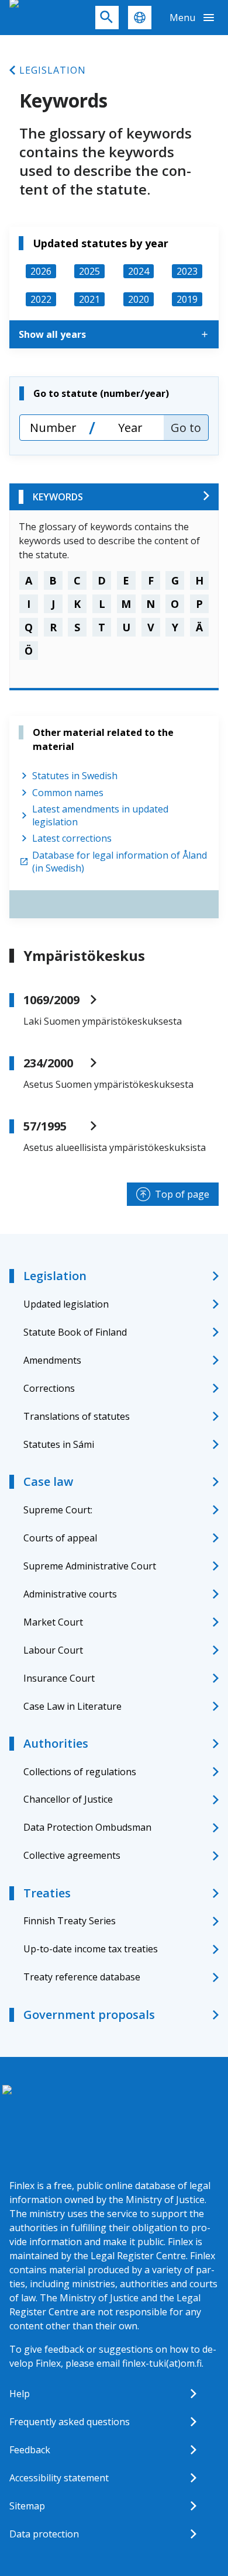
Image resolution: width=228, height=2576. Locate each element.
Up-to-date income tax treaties (91, 1949)
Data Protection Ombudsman (87, 1827)
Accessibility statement (59, 2478)
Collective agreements (72, 1855)
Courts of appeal (60, 1538)
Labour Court (53, 1650)
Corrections (49, 1388)
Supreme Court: (58, 1510)
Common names (68, 793)
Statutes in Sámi (59, 1444)
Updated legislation (66, 1304)
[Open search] (107, 18)
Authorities (56, 1743)
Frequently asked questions (70, 2422)
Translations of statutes (77, 1416)
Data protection (44, 2534)
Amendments (52, 1360)
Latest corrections (72, 838)
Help (20, 2394)
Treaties (47, 1893)
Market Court (53, 1622)
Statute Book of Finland (75, 1332)
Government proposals (89, 2015)
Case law (48, 1481)
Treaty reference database (82, 1977)
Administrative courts (70, 1594)
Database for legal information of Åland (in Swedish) (120, 862)
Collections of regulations (80, 1772)
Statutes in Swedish (75, 776)
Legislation (53, 70)
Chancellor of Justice (68, 1799)
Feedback (30, 2450)
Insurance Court (59, 1678)
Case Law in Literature (72, 1706)
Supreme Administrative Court (90, 1566)
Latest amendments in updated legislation (100, 815)
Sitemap (27, 2506)
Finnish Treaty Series (70, 1921)
